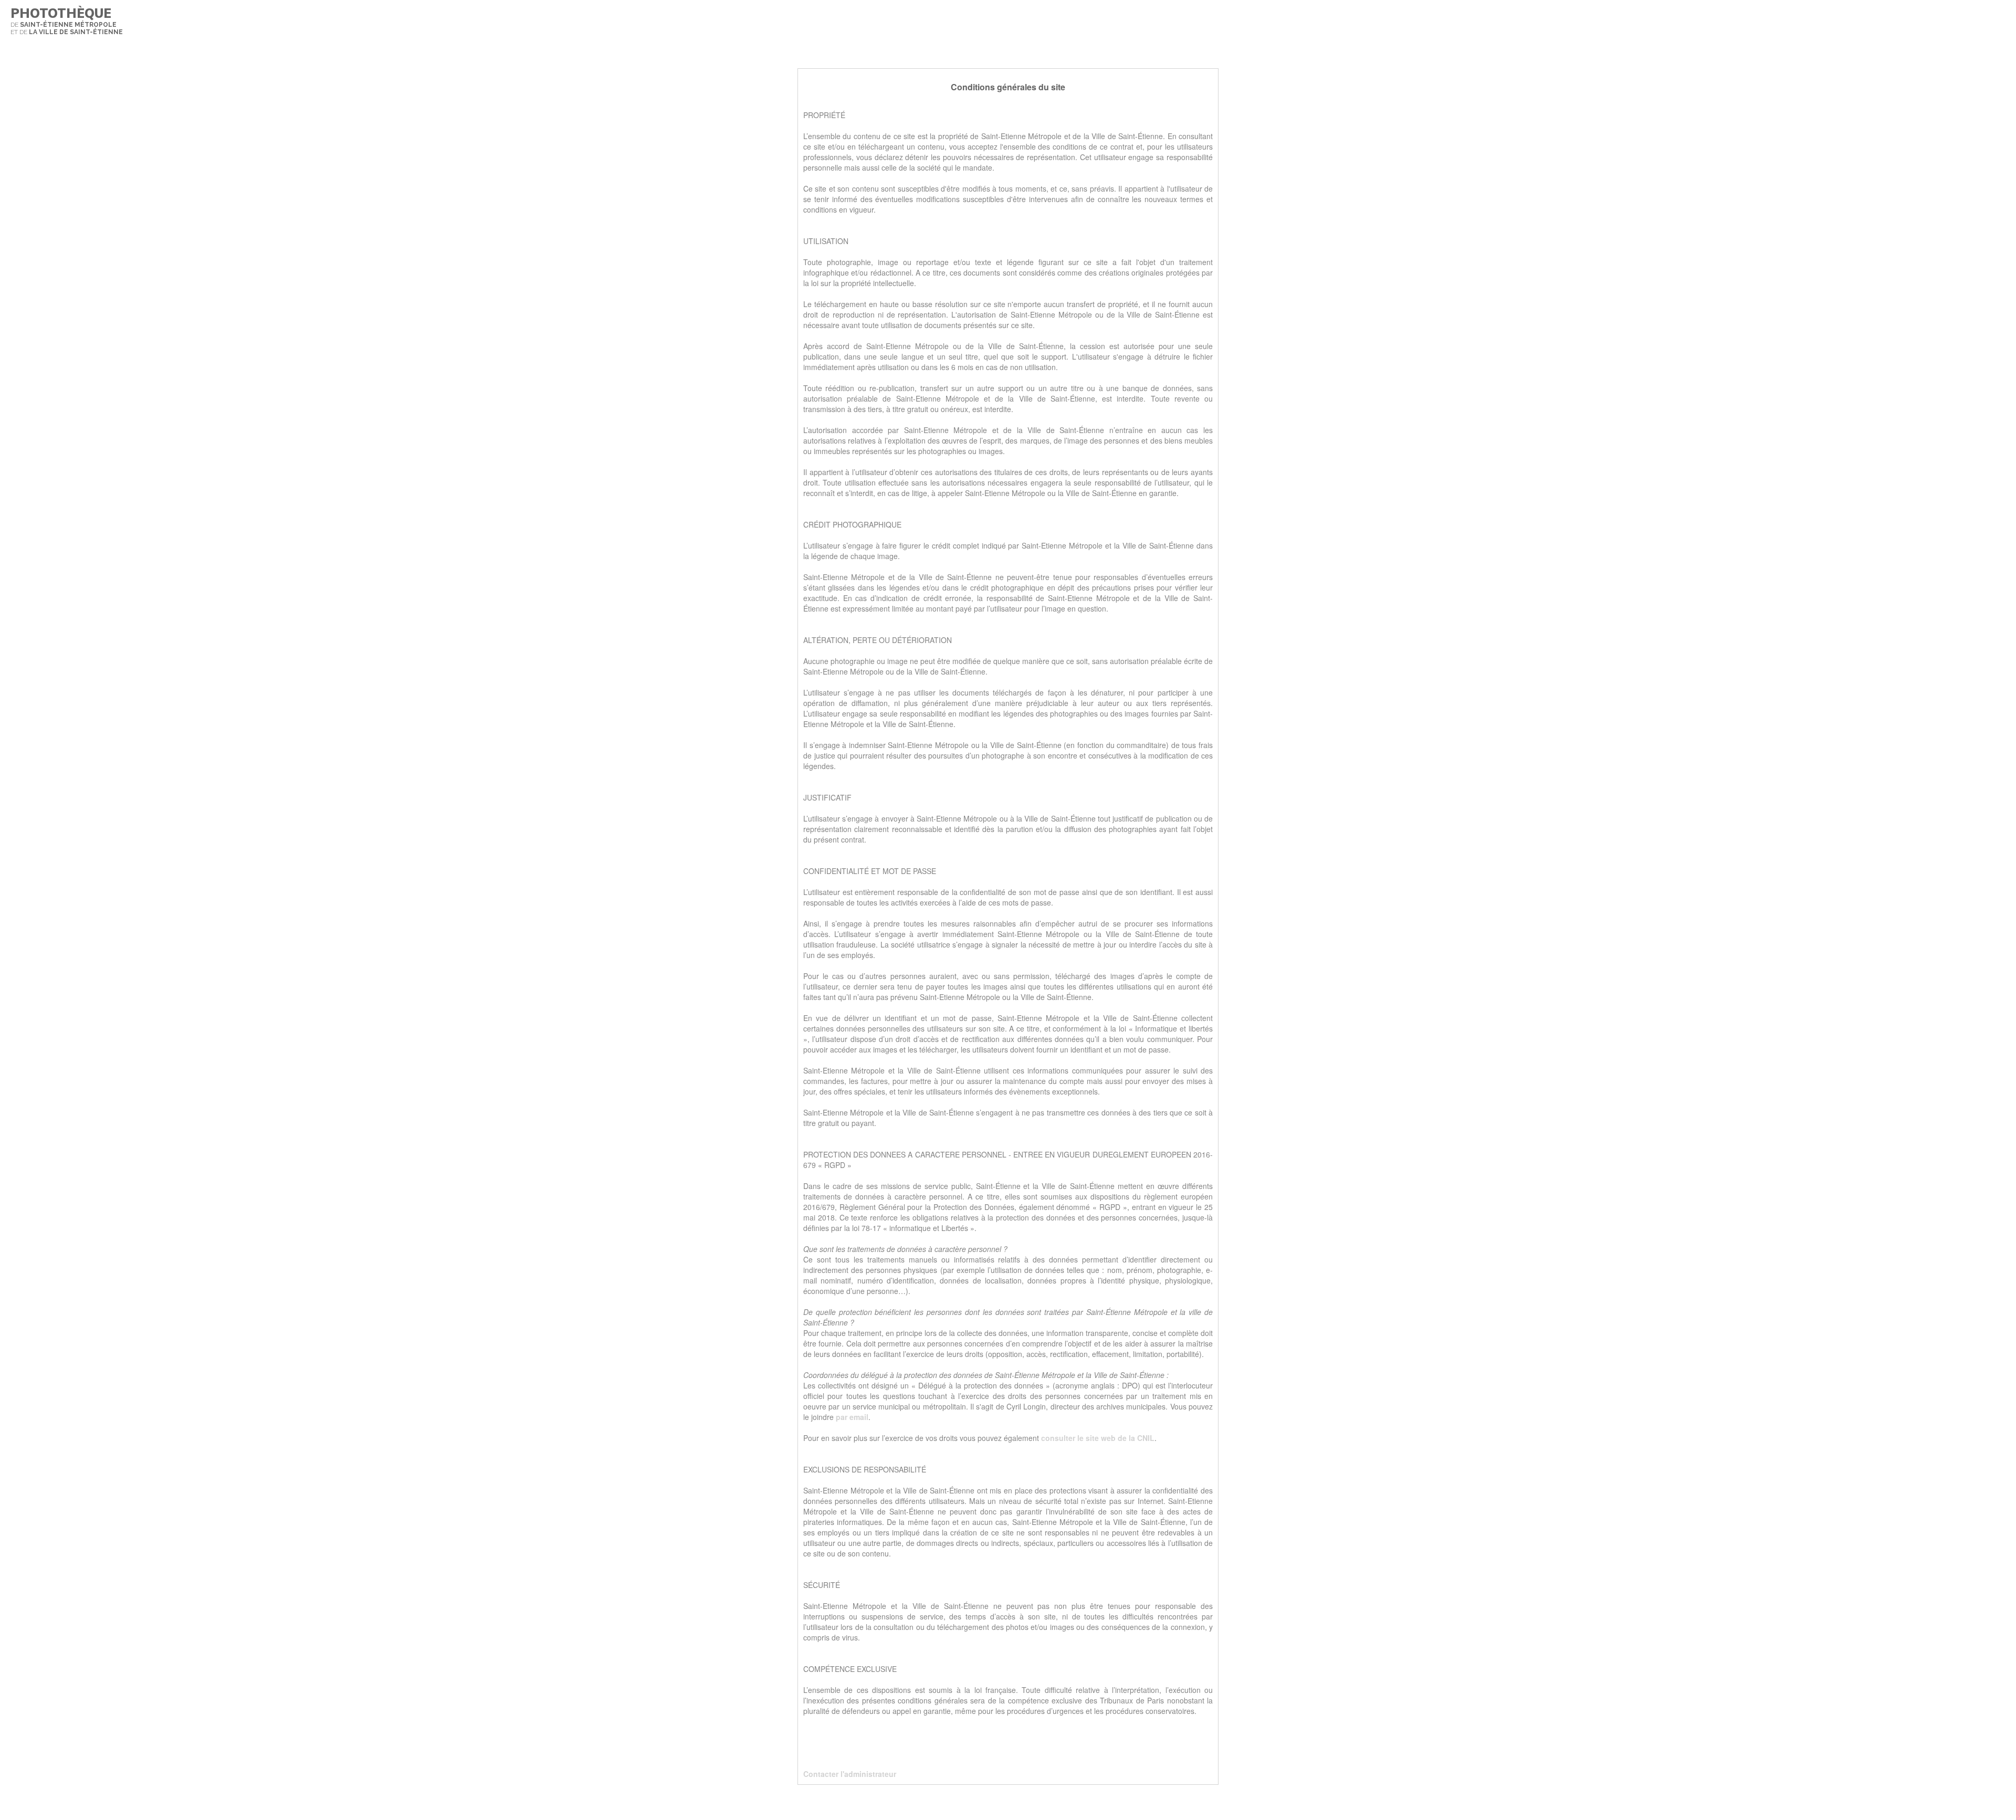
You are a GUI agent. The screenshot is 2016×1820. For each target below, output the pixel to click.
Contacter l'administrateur (850, 1774)
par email (852, 1417)
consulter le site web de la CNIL (1098, 1438)
